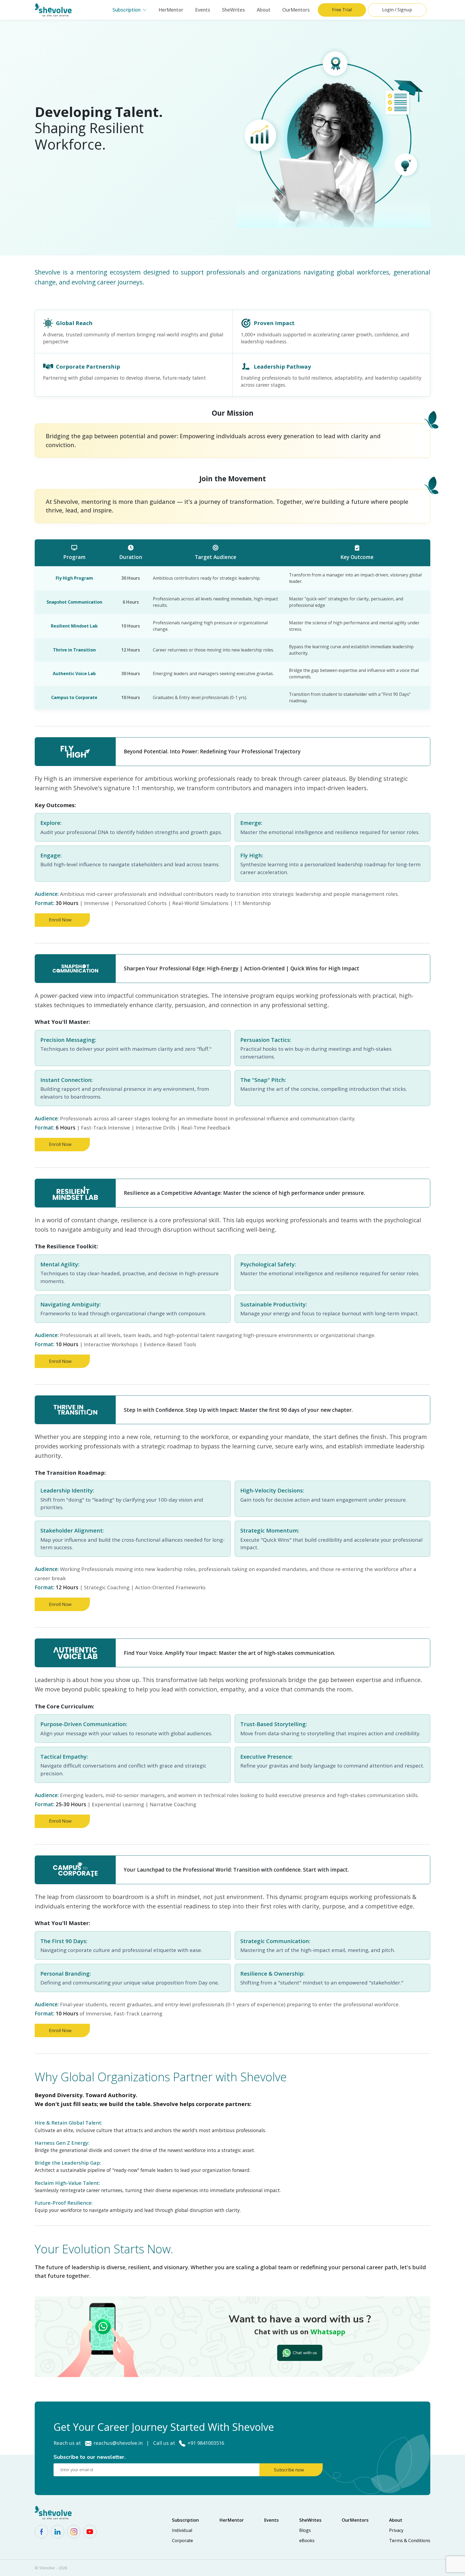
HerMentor (171, 10)
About (264, 10)
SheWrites (233, 10)
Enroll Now (60, 920)
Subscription (185, 2520)
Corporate (182, 2541)
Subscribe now (289, 2470)
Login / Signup (397, 10)
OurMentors (296, 10)
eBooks (307, 2541)
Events (203, 10)
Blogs (305, 2530)
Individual (182, 2530)
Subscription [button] (126, 10)
